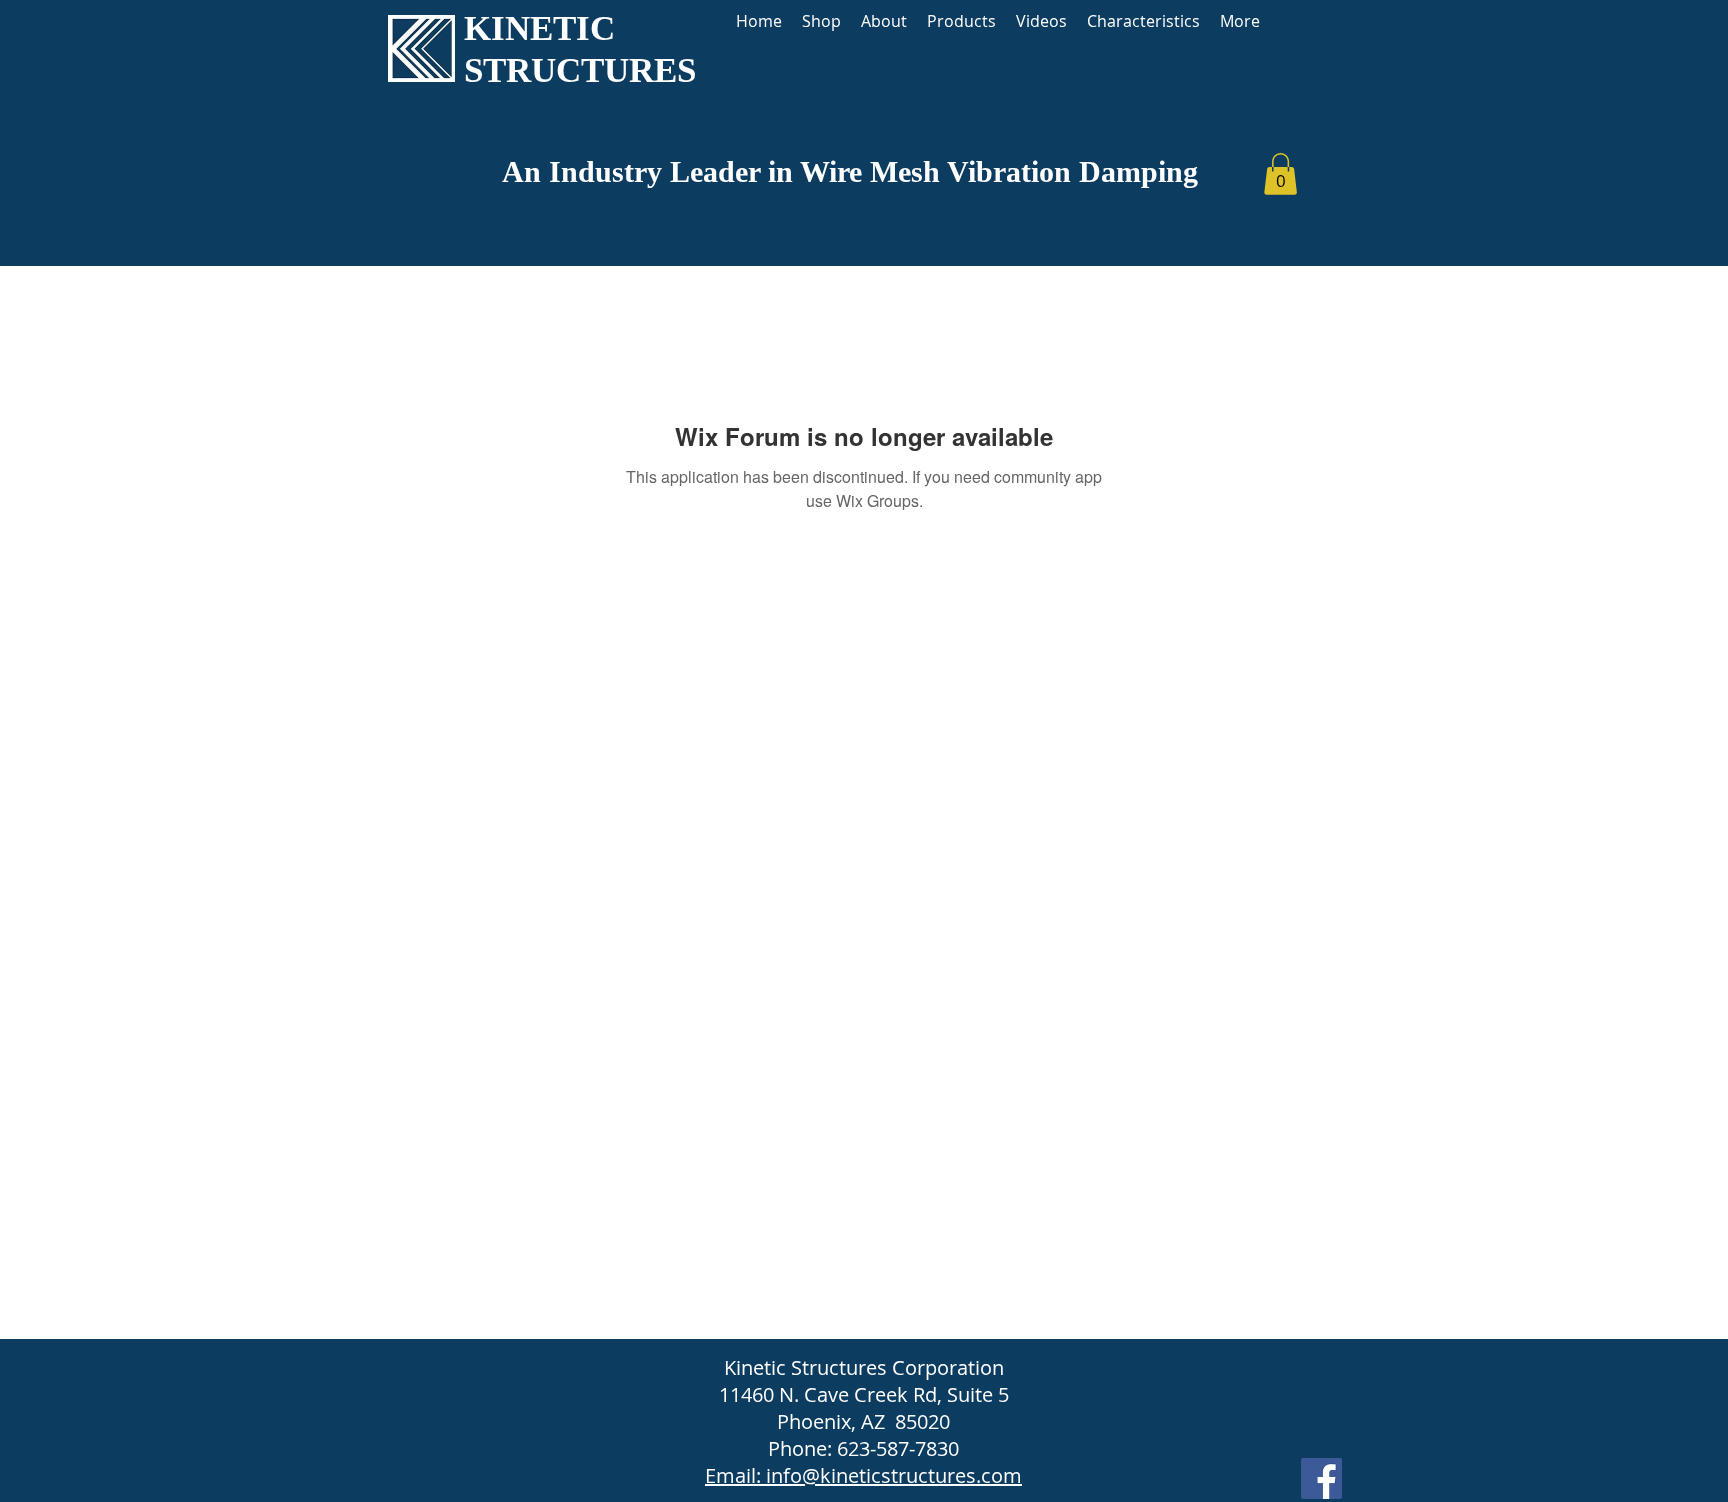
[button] (1280, 174)
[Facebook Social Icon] (1321, 1478)
